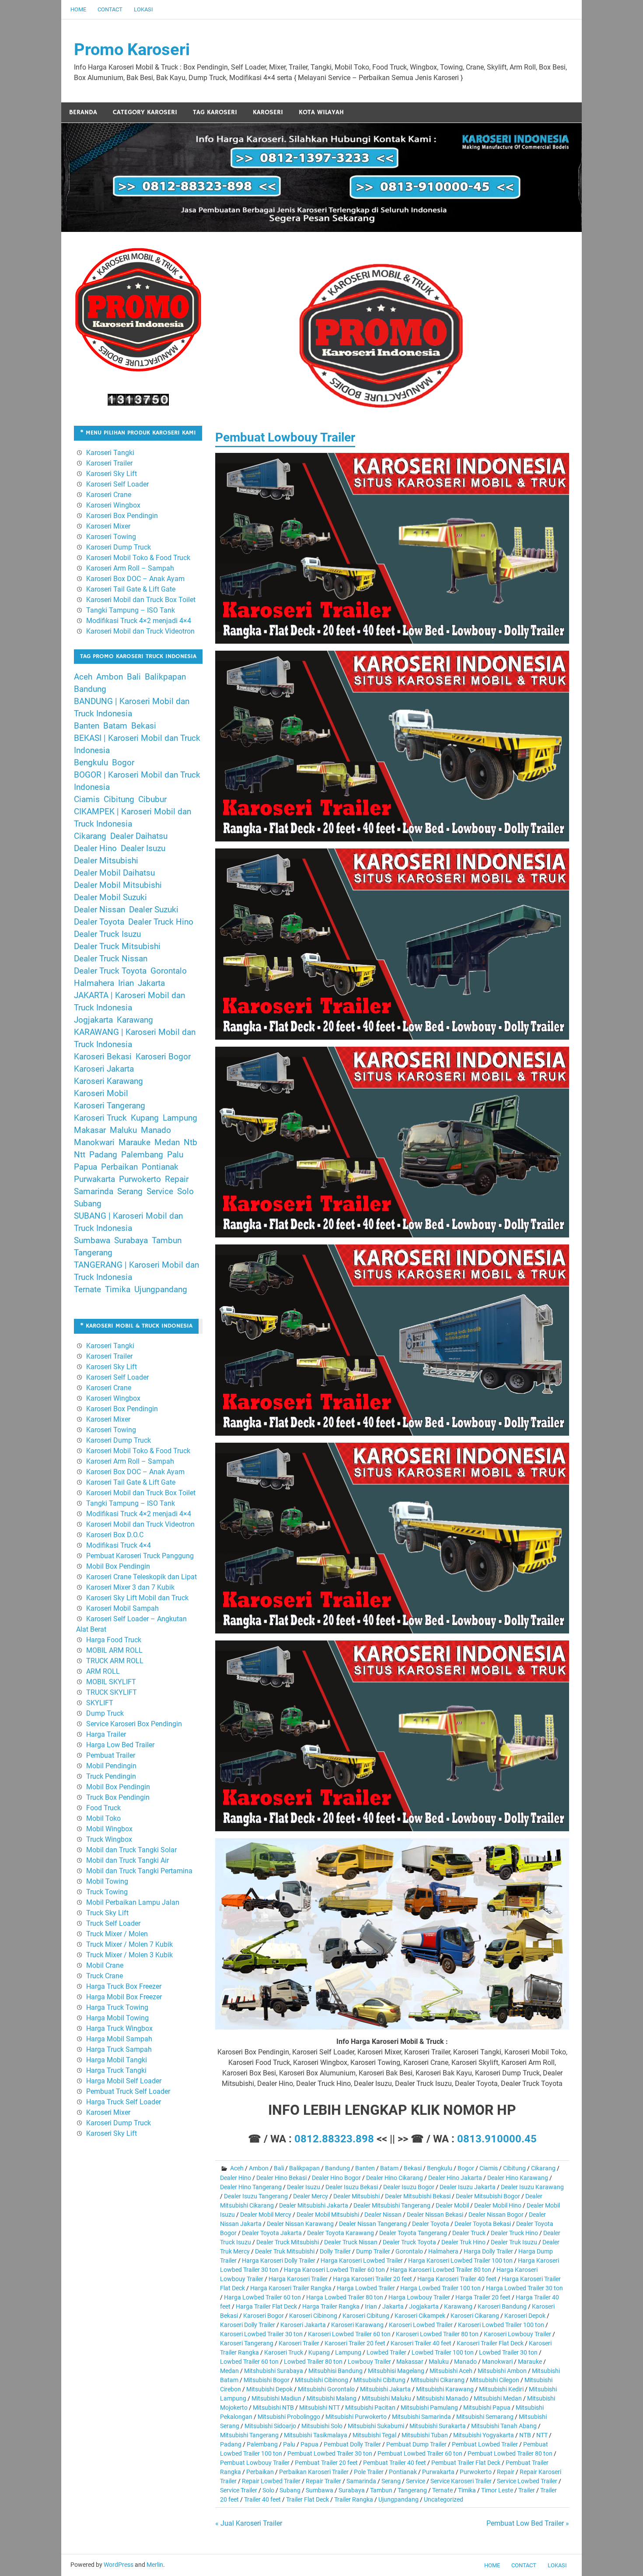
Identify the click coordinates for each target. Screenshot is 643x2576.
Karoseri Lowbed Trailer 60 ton (349, 2334)
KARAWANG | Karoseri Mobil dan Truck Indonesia (135, 1038)
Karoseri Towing (111, 537)
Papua (309, 2444)
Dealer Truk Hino (463, 2242)
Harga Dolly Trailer (488, 2251)
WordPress (119, 2565)
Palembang (262, 2444)
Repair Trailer (323, 2481)
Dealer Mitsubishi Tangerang (392, 2205)
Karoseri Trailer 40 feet (421, 2343)
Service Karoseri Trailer (461, 2481)
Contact (110, 9)
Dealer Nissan (383, 2215)
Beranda (83, 112)
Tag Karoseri (215, 112)
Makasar (90, 1130)
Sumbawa (320, 2490)
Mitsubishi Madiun (276, 2398)
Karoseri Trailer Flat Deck (490, 2343)
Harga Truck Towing (117, 2007)
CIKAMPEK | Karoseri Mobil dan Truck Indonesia (133, 818)
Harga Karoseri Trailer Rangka (291, 2288)
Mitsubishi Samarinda (421, 2417)
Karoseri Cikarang (475, 2316)
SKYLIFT (100, 1703)
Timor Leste (497, 2490)
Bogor (466, 2168)
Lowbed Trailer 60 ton (249, 2362)
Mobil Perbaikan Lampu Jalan (133, 1902)
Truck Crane (105, 1976)
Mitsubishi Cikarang (438, 2380)
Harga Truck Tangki (116, 2070)
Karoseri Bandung (502, 2306)
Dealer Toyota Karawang (341, 2233)
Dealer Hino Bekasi (281, 2178)
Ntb (190, 1143)
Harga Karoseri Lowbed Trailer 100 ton (460, 2261)
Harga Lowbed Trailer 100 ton (440, 2288)
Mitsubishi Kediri (501, 2389)
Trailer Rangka (354, 2499)
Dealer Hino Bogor (336, 2178)
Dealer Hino (236, 2178)
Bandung (337, 2168)
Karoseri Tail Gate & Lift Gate (131, 589)
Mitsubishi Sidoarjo (270, 2426)
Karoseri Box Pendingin (122, 516)
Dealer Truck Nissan (351, 2242)
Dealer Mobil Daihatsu (114, 873)
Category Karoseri (145, 112)
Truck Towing (107, 1892)
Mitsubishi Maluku (386, 2398)
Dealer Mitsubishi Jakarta (314, 2205)
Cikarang (543, 2168)
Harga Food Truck (114, 1640)
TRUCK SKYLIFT (112, 1692)
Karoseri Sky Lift (112, 474)
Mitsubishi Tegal (374, 2435)
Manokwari (497, 2362)
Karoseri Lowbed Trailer (421, 2325)
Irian (371, 2306)
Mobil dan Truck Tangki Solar (131, 1850)
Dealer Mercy (311, 2196)
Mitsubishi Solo (322, 2426)
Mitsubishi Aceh (451, 2371)
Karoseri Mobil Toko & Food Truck (138, 558)
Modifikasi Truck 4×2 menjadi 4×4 (139, 621)
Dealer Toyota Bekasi (483, 2224)
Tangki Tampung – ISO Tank (131, 610)
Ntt (80, 1155)
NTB (525, 2435)
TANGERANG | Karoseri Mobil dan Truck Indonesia (136, 1271)
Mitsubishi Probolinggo (289, 2417)
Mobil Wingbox (109, 1829)
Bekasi (413, 2168)
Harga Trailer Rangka (331, 2306)
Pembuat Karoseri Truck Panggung (140, 1556)
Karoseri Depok (525, 2316)
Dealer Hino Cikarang (395, 2178)
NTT (542, 2435)
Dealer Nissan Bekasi (435, 2215)
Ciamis (489, 2168)
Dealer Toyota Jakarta (272, 2233)
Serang (391, 2481)
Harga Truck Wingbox (119, 2028)
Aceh (237, 2168)
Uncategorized (444, 2499)
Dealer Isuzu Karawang (532, 2187)
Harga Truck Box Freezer (124, 1986)
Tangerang (412, 2490)
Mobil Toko (103, 1818)
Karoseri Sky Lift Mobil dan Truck (137, 1598)
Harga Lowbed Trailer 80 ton (345, 2297)
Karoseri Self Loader (117, 484)
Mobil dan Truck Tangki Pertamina (139, 1871)
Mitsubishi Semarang (485, 2417)
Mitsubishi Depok (269, 2389)
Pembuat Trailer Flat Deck (466, 2463)
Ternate (442, 2490)
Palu (289, 2444)
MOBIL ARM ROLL (114, 1650)
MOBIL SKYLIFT (111, 1682)
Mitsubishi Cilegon (494, 2380)
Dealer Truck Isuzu (107, 934)
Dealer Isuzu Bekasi (352, 2187)
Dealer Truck (469, 2233)
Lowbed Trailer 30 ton (508, 2352)
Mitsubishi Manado (442, 2398)
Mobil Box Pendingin (118, 1566)
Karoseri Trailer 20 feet (355, 2343)
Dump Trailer (373, 2251)
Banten (365, 2168)
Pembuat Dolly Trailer (352, 2444)
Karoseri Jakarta (303, 2325)
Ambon (259, 2168)
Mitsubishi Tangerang (249, 2435)
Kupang (319, 2352)
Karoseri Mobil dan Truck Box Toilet (141, 600)
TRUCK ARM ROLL (115, 1661)
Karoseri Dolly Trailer (248, 2325)
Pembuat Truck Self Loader (128, 2091)
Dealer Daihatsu (139, 836)
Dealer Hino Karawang (518, 2178)
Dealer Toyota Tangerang (413, 2233)
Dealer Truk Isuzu (514, 2242)
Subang (290, 2490)
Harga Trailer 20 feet (483, 2297)
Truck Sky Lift (107, 1913)
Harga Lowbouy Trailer (419, 2297)
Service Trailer (239, 2490)
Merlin (155, 2565)
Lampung (348, 2352)
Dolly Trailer (335, 2251)
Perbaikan (260, 2472)
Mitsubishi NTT (320, 2408)
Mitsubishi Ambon (502, 2371)
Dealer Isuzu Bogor (409, 2187)
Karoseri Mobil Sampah (122, 1608)
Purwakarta (438, 2472)
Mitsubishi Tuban (425, 2435)
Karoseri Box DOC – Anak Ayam (135, 579)
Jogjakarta (424, 2306)
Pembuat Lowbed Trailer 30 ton (330, 2453)
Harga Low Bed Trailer (120, 1745)
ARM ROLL (103, 1671)
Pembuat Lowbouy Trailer (255, 2463)
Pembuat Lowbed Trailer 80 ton (510, 2453)
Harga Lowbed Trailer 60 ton (262, 2297)
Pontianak (403, 2472)
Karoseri (268, 112)
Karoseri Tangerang (247, 2343)
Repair (506, 2472)
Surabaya (352, 2490)
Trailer (527, 2490)
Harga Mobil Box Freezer (124, 1997)
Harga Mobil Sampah (119, 2039)
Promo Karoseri (132, 49)
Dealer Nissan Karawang (300, 2224)
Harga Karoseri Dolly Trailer (279, 2261)
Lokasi (143, 9)
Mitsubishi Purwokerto (356, 2417)
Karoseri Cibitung (366, 2316)
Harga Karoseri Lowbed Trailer (362, 2261)
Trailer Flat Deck (308, 2499)
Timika (467, 2490)
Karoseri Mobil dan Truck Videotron (140, 631)
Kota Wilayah (321, 112)
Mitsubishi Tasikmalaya (316, 2435)
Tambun (381, 2490)
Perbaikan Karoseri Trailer (314, 2472)
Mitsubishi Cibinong (321, 2380)
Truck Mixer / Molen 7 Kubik (129, 1944)
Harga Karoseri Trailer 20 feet (372, 2279)
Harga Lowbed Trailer (366, 2288)
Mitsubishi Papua (487, 2408)
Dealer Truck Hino (514, 2233)
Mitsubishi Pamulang (429, 2408)
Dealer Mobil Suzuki (110, 897)
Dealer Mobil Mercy (266, 2215)
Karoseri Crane (109, 495)
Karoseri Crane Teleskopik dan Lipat (142, 1577)
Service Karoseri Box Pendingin (134, 1724)
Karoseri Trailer (299, 2343)
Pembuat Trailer (111, 1755)
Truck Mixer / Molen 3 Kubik (129, 1955)
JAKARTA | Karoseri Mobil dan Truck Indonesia (129, 1002)
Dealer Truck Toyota (409, 2242)
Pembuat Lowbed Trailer (485, 2444)
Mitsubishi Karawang (445, 2389)
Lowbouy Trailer (369, 2362)
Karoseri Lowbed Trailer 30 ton (261, 2334)
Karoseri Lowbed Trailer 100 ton (501, 2325)
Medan (229, 2371)
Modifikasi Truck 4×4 (119, 1545)
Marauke (530, 2362)
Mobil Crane (105, 1965)
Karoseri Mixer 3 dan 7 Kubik (130, 1587)
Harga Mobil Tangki (117, 2060)
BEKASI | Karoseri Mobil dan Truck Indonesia (137, 744)
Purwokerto (476, 2472)
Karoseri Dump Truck (119, 547)
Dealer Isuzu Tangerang (256, 2196)
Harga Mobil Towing (117, 2018)
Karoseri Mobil (101, 1093)
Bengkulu (440, 2168)
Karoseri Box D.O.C (115, 1535)
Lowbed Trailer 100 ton (443, 2352)
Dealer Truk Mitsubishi (285, 2251)
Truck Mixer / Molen (117, 1934)
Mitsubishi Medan (498, 2398)
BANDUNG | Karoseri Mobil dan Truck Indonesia (132, 708)
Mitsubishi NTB (273, 2408)
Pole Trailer (369, 2472)
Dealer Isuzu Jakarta (468, 2187)
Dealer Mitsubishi (356, 2196)
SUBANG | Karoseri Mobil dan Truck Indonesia (128, 1222)
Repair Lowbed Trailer (271, 2481)
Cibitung (514, 2168)
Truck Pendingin (111, 1776)
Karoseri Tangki (110, 453)
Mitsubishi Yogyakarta (484, 2435)
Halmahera (443, 2251)
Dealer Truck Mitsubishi (288, 2242)
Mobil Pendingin (111, 1766)
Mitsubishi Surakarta (438, 2426)
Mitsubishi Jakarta (385, 2389)
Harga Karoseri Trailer (298, 2279)
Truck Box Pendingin (118, 1797)
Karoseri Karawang (357, 2325)
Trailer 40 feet (262, 2499)
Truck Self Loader (113, 1923)
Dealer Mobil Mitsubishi (328, 2215)
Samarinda (361, 2481)
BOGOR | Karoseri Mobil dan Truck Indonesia (137, 781)
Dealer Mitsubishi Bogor (488, 2196)
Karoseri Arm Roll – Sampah (130, 568)
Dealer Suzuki (154, 910)
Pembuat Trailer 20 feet (326, 2463)
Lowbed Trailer (386, 2352)
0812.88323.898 (334, 2139)
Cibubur (152, 799)
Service (416, 2481)
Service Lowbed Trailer (527, 2481)
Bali (279, 2168)
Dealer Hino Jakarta (455, 2178)
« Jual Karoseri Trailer (249, 2523)
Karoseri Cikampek (420, 2316)
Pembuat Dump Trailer (416, 2444)
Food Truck (103, 1808)
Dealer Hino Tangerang (251, 2187)
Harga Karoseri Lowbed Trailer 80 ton (441, 2270)
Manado (465, 2362)
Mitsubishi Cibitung (379, 2380)
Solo (268, 2490)
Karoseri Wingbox (113, 505)
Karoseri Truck (284, 2352)
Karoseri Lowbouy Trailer (517, 2334)
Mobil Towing (107, 1881)
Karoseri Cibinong (313, 2316)
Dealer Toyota (431, 2224)
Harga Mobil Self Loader (124, 2081)
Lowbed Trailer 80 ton (313, 2362)
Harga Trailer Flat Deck (266, 2306)
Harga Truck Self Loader (124, 2102)
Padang (231, 2444)
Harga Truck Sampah (119, 2049)
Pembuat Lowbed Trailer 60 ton (420, 2453)
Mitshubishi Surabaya (274, 2371)
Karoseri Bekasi (103, 1057)
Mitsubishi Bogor (267, 2380)
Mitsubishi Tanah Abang (504, 2426)
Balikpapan (304, 2168)
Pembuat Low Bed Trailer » (528, 2523)
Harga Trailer (106, 1734)
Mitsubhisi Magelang (396, 2371)
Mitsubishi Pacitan (370, 2408)
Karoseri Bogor (264, 2316)
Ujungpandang (398, 2499)
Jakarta (393, 2306)
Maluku (439, 2362)
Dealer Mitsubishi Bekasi (418, 2196)
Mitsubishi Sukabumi (376, 2426)
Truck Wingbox (109, 1839)
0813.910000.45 (497, 2139)
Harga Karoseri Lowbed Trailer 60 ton (334, 2270)
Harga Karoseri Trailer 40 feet (457, 2279)
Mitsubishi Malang (332, 2398)
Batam (389, 2168)
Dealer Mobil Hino (498, 2205)
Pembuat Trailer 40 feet (395, 2463)
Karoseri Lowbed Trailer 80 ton (437, 2334)
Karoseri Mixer (108, 526)
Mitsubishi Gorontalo (326, 2389)
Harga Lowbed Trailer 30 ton (524, 2288)
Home (78, 9)
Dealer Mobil (452, 2205)
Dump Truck (105, 1713)
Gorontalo (409, 2251)
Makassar (410, 2362)
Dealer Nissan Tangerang (373, 2224)
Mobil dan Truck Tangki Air (128, 1860)
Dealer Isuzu (304, 2187)
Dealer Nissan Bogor (496, 2215)
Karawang (458, 2306)
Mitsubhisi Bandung (335, 2371)
